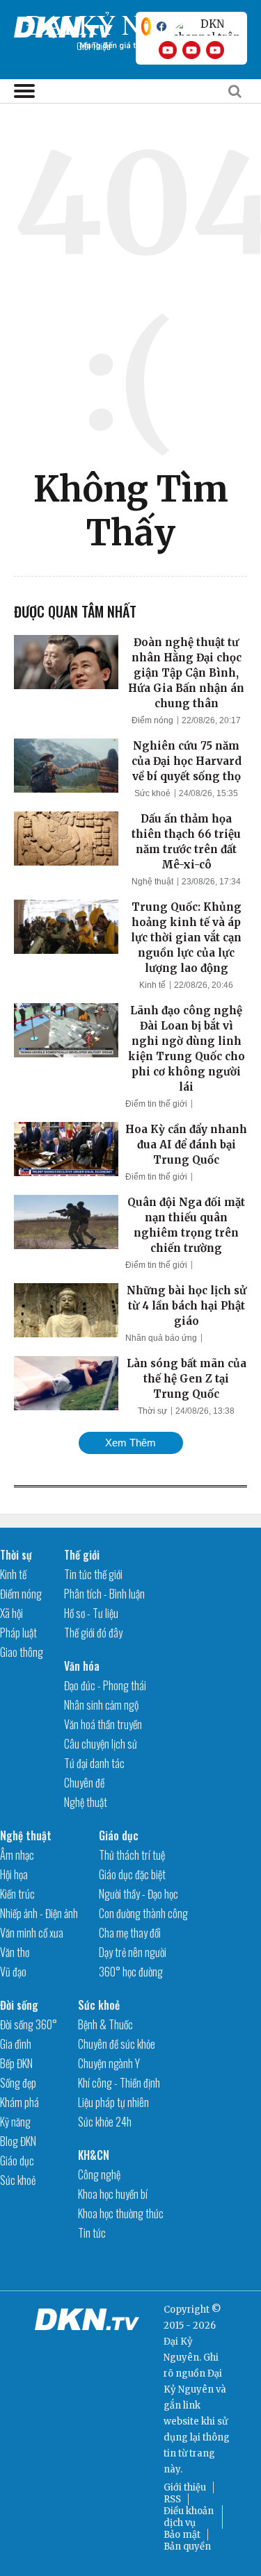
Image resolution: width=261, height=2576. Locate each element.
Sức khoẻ (152, 793)
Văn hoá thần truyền (103, 1724)
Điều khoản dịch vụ (189, 2517)
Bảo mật (182, 2535)
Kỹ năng (15, 2122)
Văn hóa (82, 1666)
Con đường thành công (143, 1913)
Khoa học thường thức (121, 2213)
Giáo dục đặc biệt (132, 1874)
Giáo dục (119, 1835)
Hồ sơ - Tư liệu (91, 1613)
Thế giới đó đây (93, 1633)
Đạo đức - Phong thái (105, 1685)
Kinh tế (152, 985)
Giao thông (22, 1652)
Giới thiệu (185, 2487)
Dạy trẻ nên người (133, 1952)
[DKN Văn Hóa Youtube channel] (215, 50)
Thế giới (82, 1555)
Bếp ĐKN (16, 2063)
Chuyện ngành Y (109, 2063)
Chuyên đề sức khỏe (117, 2044)
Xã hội (11, 1613)
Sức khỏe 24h (105, 2122)
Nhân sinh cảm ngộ (101, 1705)
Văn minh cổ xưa (32, 1933)
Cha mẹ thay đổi (130, 1933)
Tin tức (92, 2233)
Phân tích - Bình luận (104, 1594)
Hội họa (14, 1874)
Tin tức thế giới (93, 1574)
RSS (172, 2499)
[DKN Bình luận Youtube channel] (191, 50)
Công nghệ (99, 2174)
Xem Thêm (130, 1443)
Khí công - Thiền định (119, 2083)
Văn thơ (15, 1952)
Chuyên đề (84, 1783)
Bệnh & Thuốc (105, 2024)
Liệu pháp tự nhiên (113, 2102)
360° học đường (131, 1972)
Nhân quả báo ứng (161, 1338)
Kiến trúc (17, 1894)
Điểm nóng (152, 720)
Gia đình (16, 2044)
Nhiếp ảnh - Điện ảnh (39, 1913)
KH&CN (94, 2155)
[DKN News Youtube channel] (168, 50)
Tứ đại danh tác (94, 1763)
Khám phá (19, 2102)
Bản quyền (187, 2546)
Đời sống (19, 2005)
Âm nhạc (17, 1855)
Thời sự (152, 1411)
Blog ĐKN (18, 2141)
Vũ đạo (13, 1972)
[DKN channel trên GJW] (207, 26)
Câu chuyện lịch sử (101, 1744)
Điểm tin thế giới (156, 1104)
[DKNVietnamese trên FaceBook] (161, 26)
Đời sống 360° (29, 2024)
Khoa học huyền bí (113, 2194)
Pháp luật (18, 1633)
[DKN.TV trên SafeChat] (146, 26)
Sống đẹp (18, 2083)
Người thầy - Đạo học (139, 1894)
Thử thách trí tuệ (132, 1855)
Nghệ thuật (152, 882)
